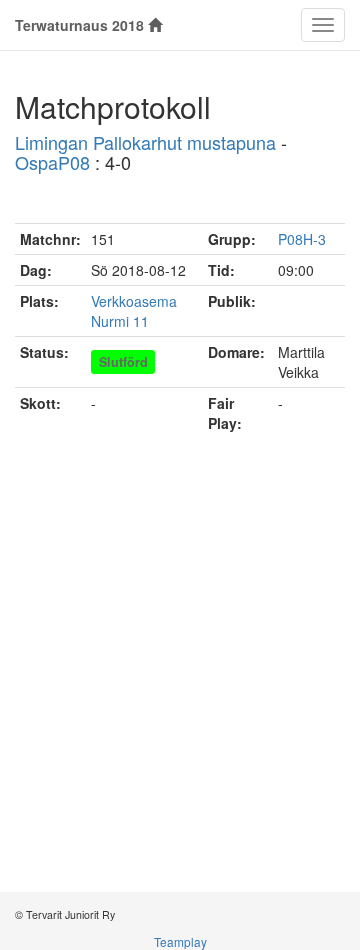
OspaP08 (52, 162)
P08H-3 (302, 239)
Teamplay (180, 941)
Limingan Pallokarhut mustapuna (145, 142)
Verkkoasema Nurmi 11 (134, 311)
